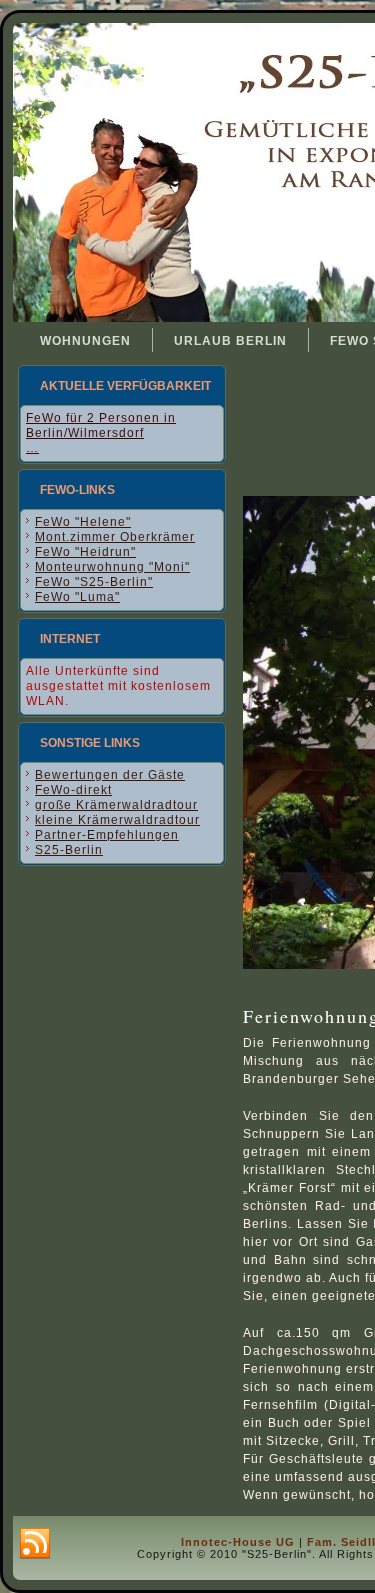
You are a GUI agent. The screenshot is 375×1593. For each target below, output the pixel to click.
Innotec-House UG (238, 1542)
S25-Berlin (69, 850)
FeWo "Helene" (83, 522)
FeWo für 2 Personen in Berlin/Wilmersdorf (101, 425)
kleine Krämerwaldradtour (117, 820)
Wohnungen (85, 341)
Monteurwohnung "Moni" (112, 567)
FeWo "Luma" (77, 597)
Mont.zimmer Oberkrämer (115, 537)
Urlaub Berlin (230, 341)
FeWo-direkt (73, 790)
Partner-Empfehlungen (107, 835)
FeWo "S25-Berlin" (94, 582)
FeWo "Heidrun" (85, 552)
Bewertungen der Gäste (110, 775)
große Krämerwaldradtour (116, 805)
